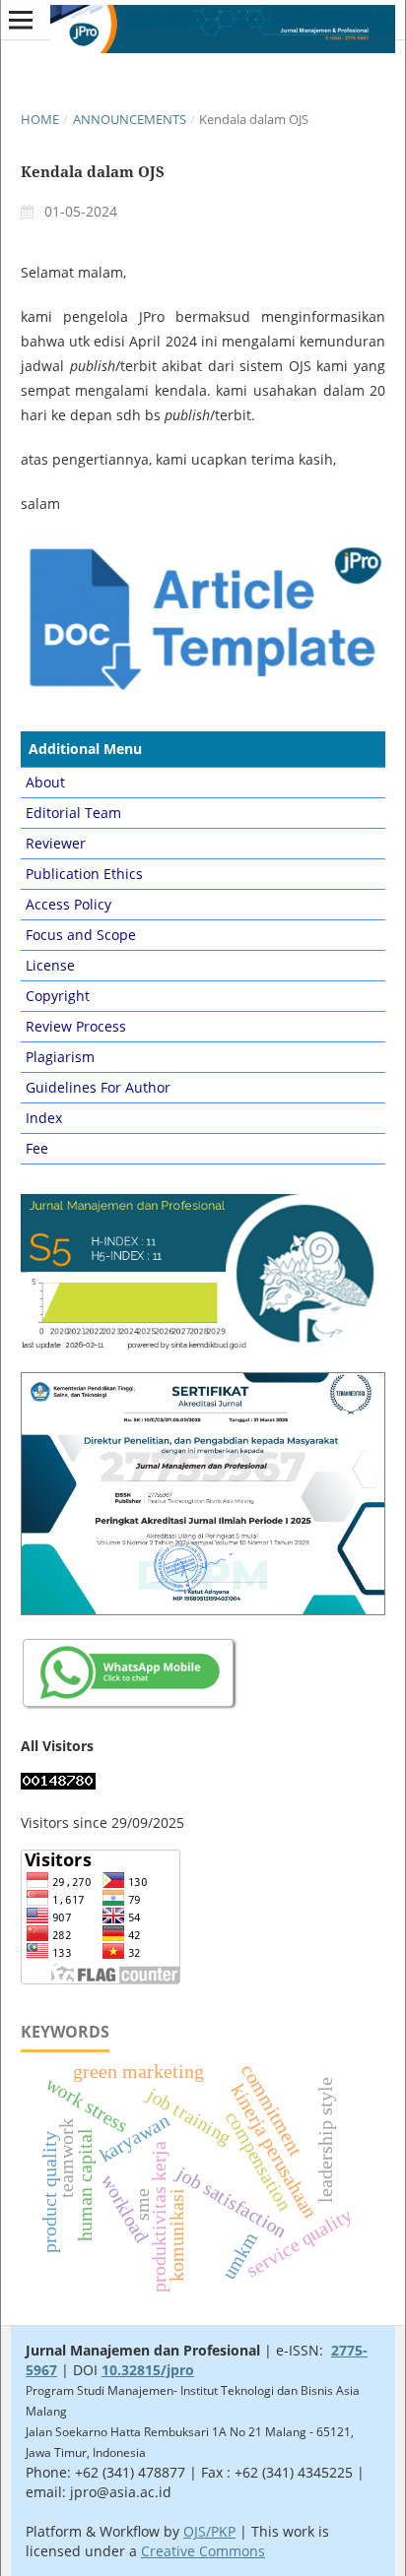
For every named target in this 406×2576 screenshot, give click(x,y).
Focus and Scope (81, 935)
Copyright (58, 996)
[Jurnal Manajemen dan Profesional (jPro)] (130, 1707)
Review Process (76, 1026)
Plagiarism (60, 1057)
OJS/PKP (209, 2531)
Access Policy (68, 904)
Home (40, 119)
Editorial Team (73, 813)
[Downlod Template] (203, 689)
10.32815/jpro (148, 2370)
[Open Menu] (21, 20)
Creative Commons (203, 2551)
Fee (37, 1148)
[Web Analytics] (58, 1784)
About (45, 782)
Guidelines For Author (98, 1087)
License (50, 965)
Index (44, 1118)
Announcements (130, 119)
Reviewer (56, 843)
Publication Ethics (84, 874)
